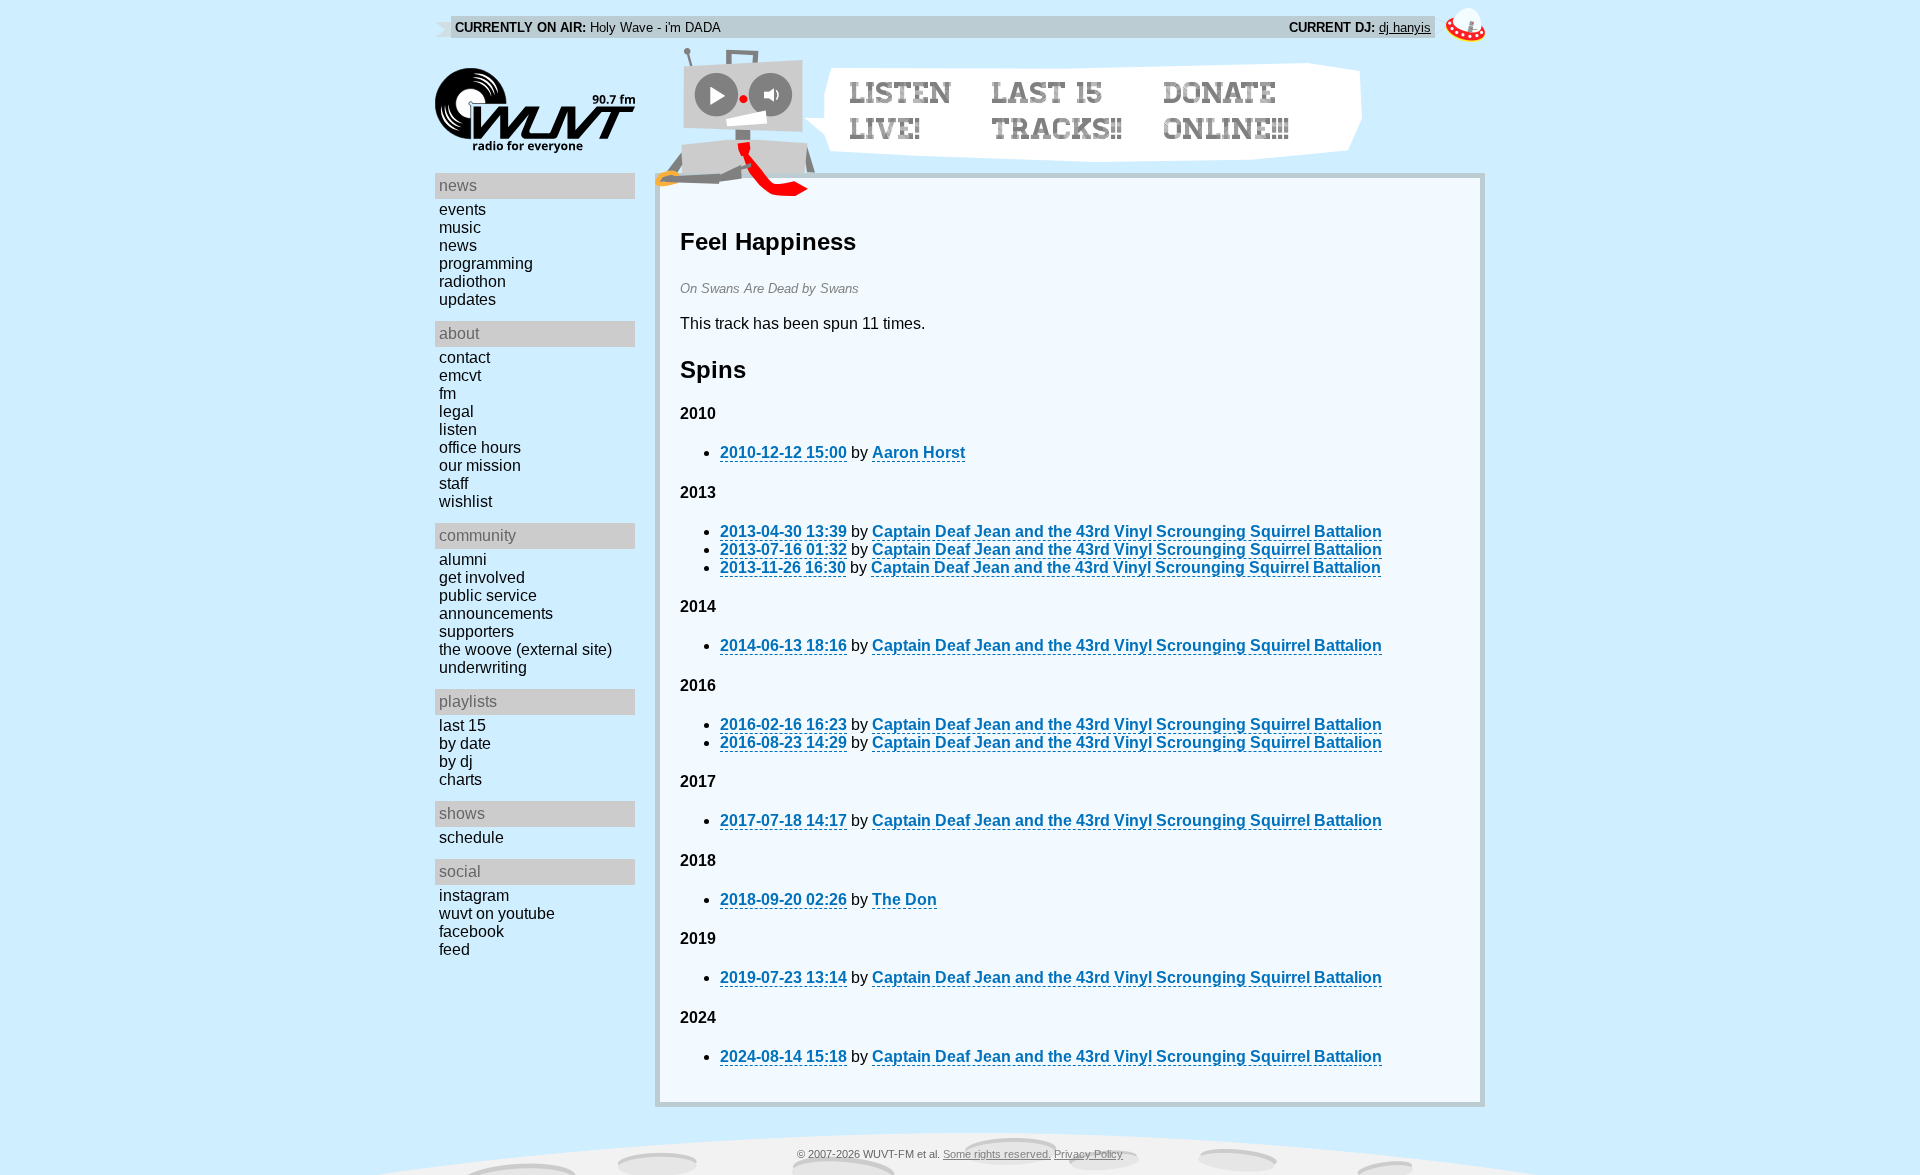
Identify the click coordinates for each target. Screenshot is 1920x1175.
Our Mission (480, 465)
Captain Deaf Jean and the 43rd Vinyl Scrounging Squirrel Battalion (1127, 531)
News (458, 245)
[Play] (716, 94)
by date (465, 743)
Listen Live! (901, 111)
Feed (454, 949)
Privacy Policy (1088, 1154)
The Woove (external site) (525, 649)
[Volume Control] (773, 94)
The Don (904, 899)
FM (447, 393)
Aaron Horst (918, 452)
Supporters (476, 631)
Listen (458, 429)
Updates (467, 299)
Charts (460, 779)
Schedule (471, 837)
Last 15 (462, 725)
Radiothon (472, 281)
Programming (486, 263)
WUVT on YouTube (497, 913)
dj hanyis (1405, 27)
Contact (464, 357)
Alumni (463, 559)
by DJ (456, 761)
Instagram (474, 895)
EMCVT (460, 375)
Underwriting (483, 667)
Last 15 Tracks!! (1057, 111)
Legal (456, 411)
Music (460, 227)
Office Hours (480, 447)
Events (462, 209)
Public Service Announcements (496, 604)
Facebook (471, 931)
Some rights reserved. (997, 1154)
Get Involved (482, 577)
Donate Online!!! (1227, 111)
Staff (453, 483)
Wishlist (465, 501)
